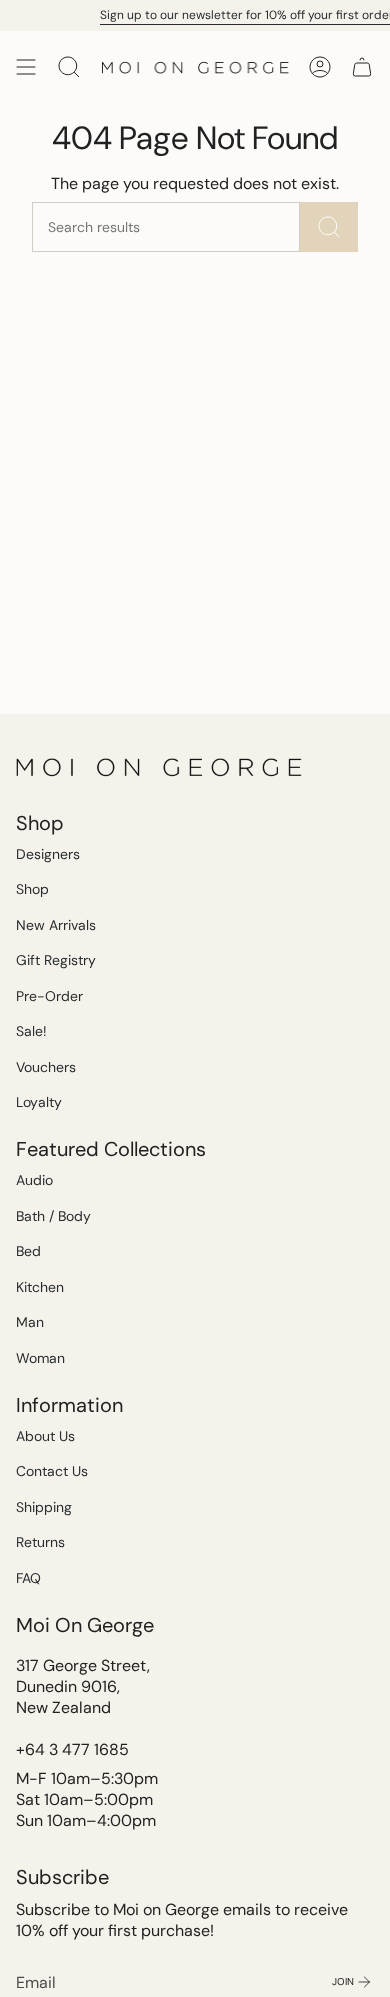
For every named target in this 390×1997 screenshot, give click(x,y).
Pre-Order (49, 996)
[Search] (329, 227)
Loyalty (39, 1102)
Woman (40, 1358)
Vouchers (46, 1067)
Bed (28, 1251)
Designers (48, 854)
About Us (45, 1436)
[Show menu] (26, 67)
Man (30, 1322)
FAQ (28, 1578)
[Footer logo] (161, 767)
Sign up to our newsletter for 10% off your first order (243, 15)
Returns (40, 1542)
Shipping (44, 1507)
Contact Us (52, 1471)
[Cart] (362, 67)
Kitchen (40, 1287)
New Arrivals (56, 925)
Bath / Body (53, 1216)
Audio (34, 1180)
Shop (32, 889)
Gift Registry (56, 960)
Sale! (31, 1031)
